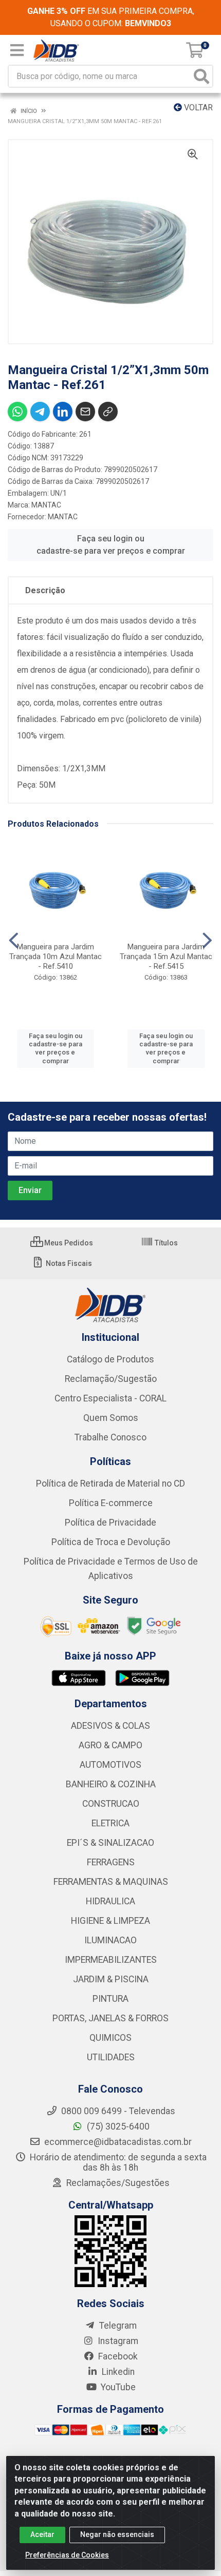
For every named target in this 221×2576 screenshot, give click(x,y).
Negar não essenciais (117, 2534)
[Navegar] (14, 941)
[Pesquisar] (201, 76)
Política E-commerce (111, 1503)
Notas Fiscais (68, 1263)
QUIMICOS (110, 2038)
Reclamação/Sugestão (111, 1379)
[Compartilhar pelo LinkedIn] (63, 412)
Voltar (197, 108)
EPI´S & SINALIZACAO (110, 1843)
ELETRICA (110, 1823)
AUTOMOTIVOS (110, 1765)
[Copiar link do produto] (108, 412)
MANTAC (46, 505)
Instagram (117, 2341)
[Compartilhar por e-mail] (85, 412)
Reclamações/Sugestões (117, 2183)
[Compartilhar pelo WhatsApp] (17, 412)
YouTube (117, 2387)
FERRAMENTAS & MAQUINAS (111, 1882)
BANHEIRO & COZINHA (111, 1784)
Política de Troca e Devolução (111, 1542)
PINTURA (110, 1999)
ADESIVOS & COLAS (110, 1726)
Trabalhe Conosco (110, 1437)
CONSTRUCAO (111, 1804)
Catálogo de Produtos (110, 1359)
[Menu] (17, 50)
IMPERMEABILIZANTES (111, 1960)
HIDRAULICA (110, 1901)
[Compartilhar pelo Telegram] (40, 412)
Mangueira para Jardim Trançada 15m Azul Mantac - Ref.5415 (166, 957)
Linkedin (117, 2372)
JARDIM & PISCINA (111, 1979)
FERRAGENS (111, 1862)
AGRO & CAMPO (110, 1745)
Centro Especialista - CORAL (110, 1398)
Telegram (117, 2326)
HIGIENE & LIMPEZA (110, 1921)
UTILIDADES (111, 2057)
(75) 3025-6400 (117, 2126)
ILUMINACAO (110, 1940)
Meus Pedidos (68, 1243)
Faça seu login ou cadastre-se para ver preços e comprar (111, 545)
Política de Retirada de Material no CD (110, 1484)
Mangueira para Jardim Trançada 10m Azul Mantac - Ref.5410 (56, 957)
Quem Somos (111, 1418)
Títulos (165, 1243)
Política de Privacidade (110, 1523)
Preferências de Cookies (67, 2555)
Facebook (117, 2356)
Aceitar (42, 2534)
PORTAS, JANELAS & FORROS (110, 2018)
